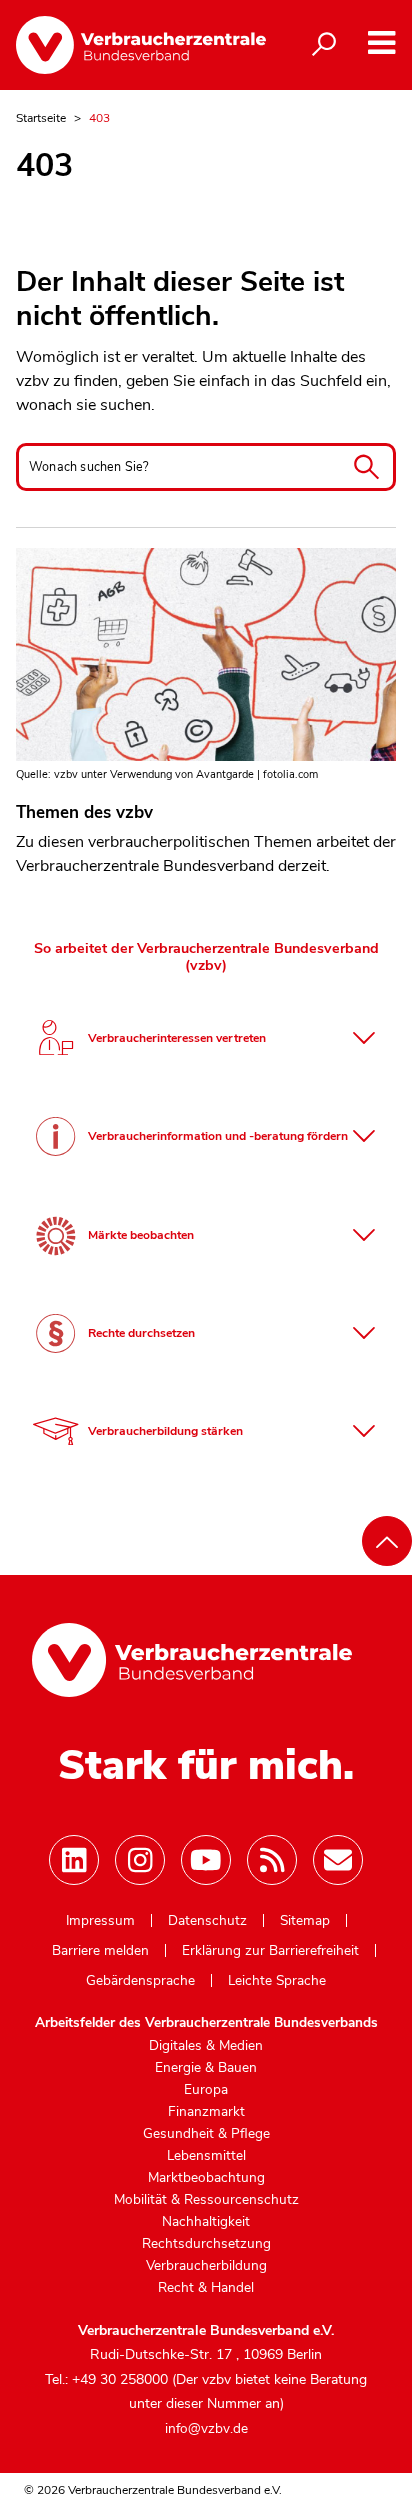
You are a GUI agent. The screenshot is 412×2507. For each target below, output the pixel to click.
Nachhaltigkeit (206, 2222)
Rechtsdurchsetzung (206, 2244)
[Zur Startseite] (137, 45)
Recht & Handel (206, 2288)
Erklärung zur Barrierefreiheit (270, 1951)
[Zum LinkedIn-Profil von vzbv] (74, 1860)
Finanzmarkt (206, 2112)
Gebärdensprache (140, 1981)
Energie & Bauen (206, 2068)
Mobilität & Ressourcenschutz (206, 2200)
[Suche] (324, 45)
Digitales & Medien (206, 2046)
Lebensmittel (206, 2156)
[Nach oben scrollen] (387, 1541)
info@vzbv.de (206, 2428)
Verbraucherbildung (206, 2266)
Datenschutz (207, 1921)
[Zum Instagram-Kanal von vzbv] (140, 1860)
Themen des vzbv (84, 812)
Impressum (100, 1921)
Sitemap (305, 1921)
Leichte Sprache (277, 1981)
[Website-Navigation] (381, 43)
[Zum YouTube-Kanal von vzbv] (206, 1860)
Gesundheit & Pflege (206, 2134)
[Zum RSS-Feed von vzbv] (272, 1860)
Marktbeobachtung (206, 2178)
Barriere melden (100, 1951)
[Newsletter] (338, 1860)
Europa (206, 2090)
